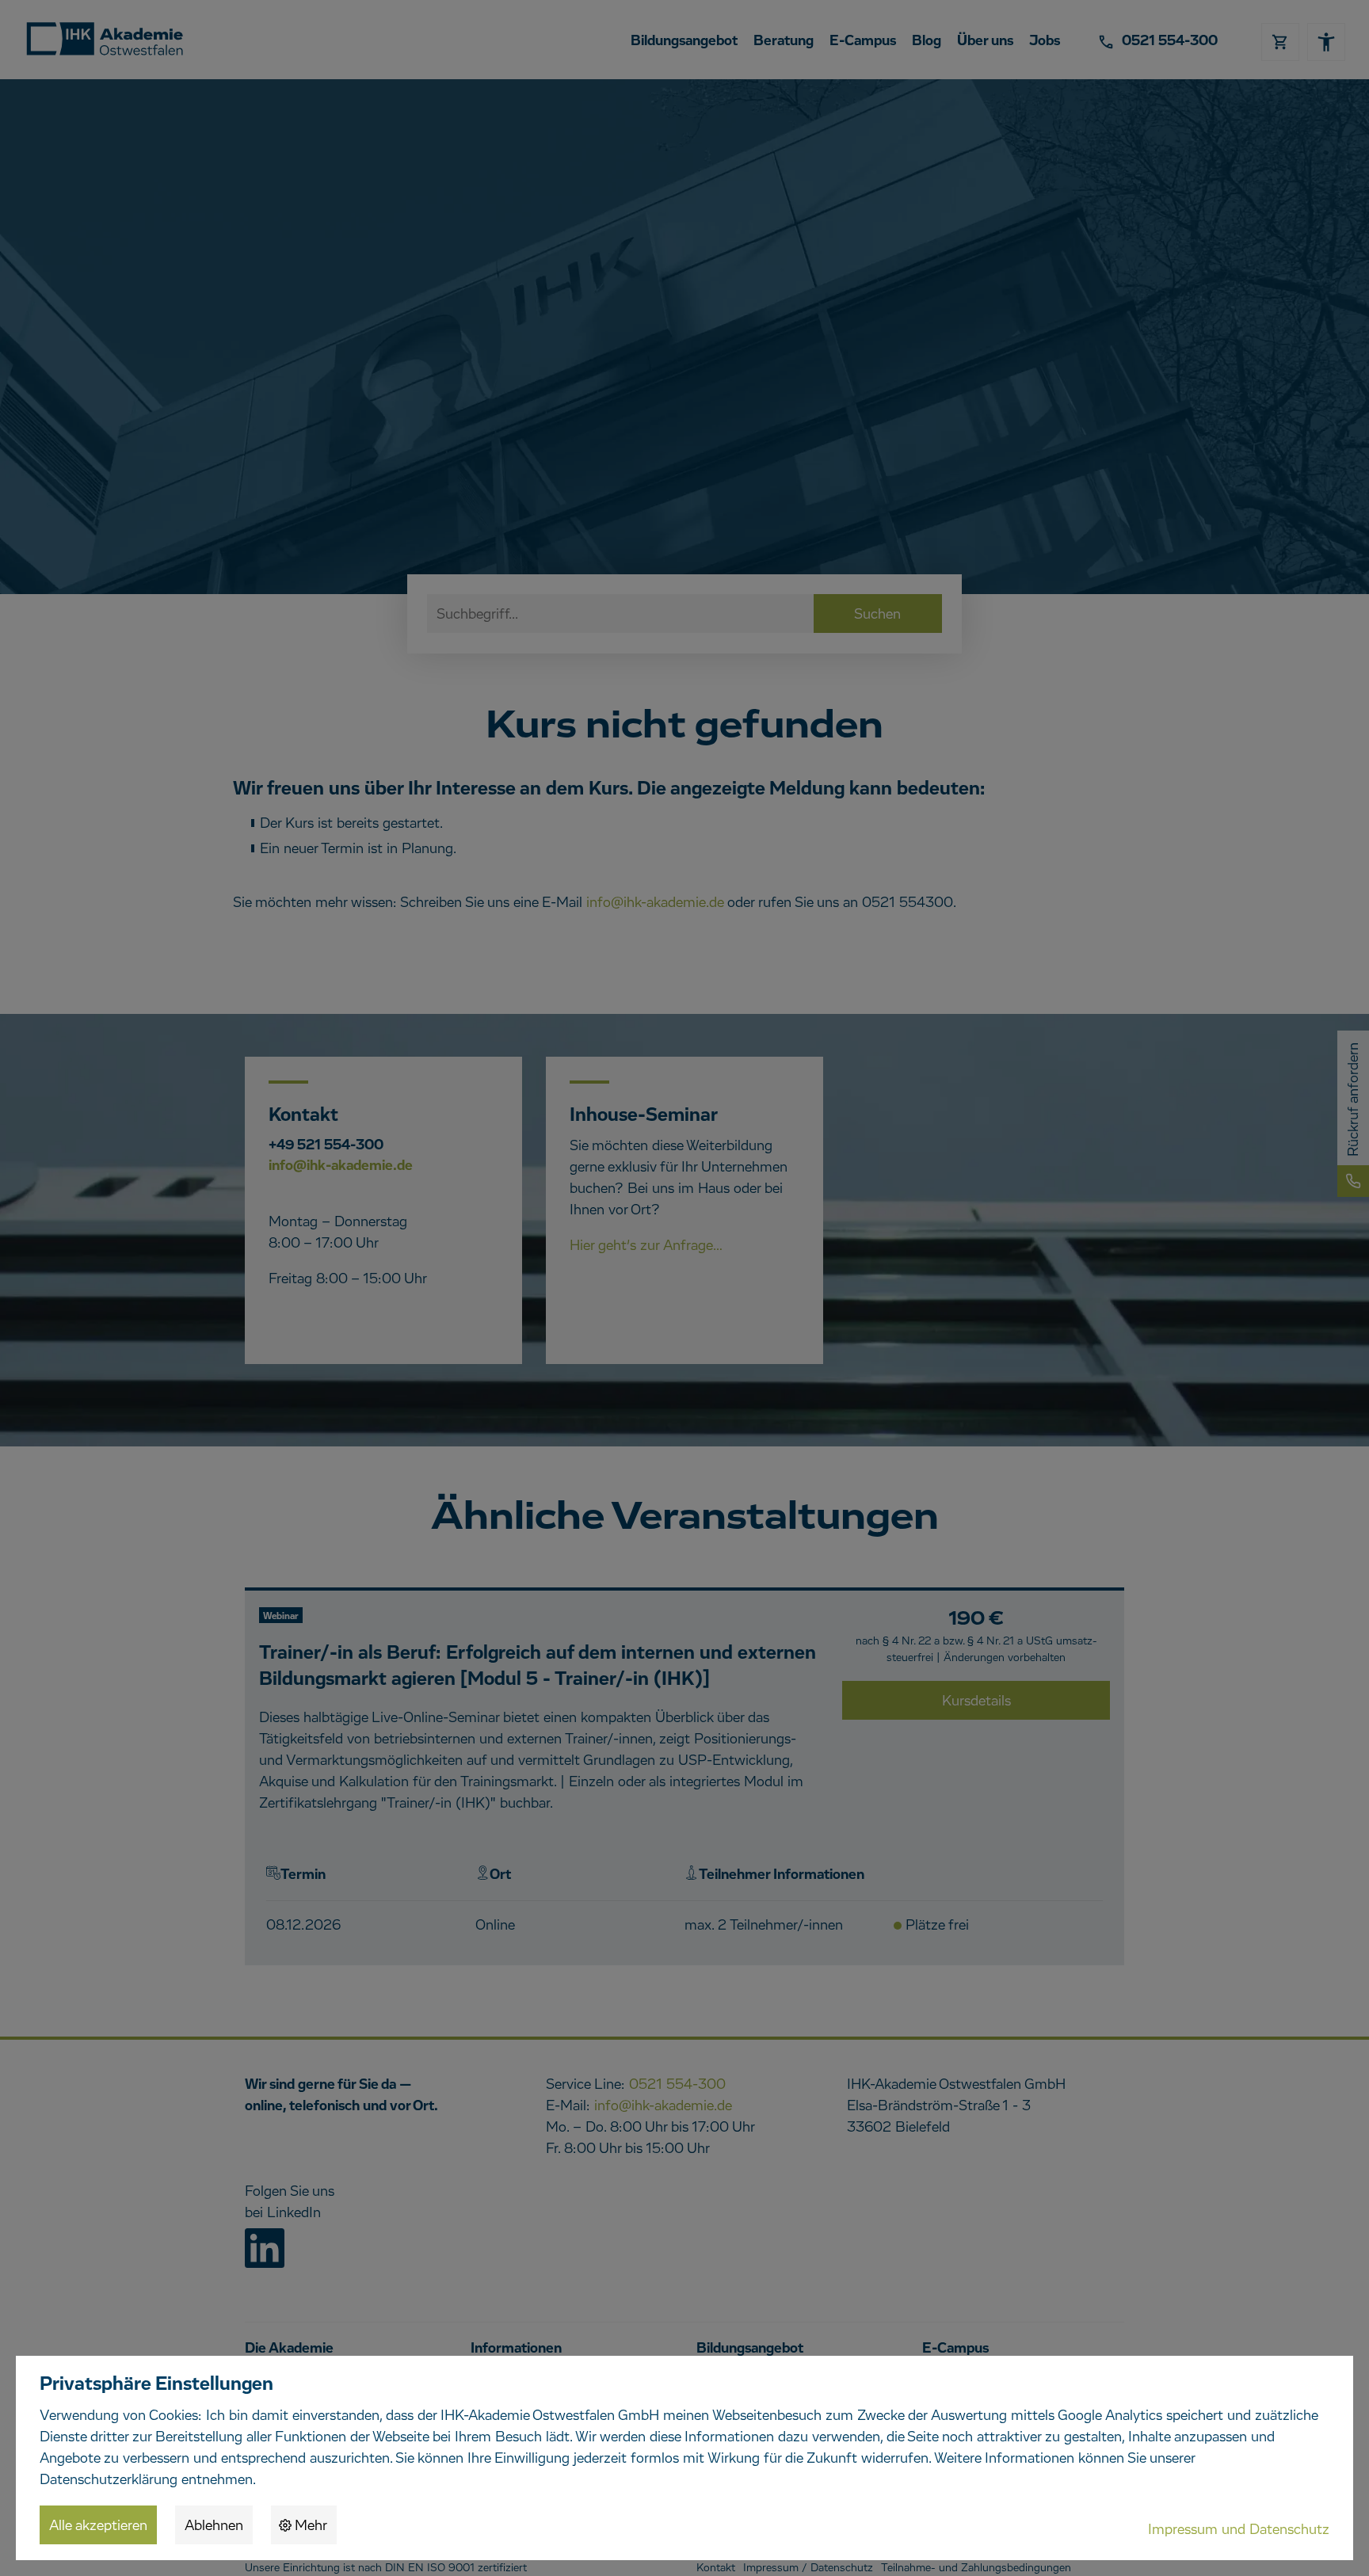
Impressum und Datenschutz (1239, 2530)
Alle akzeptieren (98, 2526)
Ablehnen (214, 2526)
